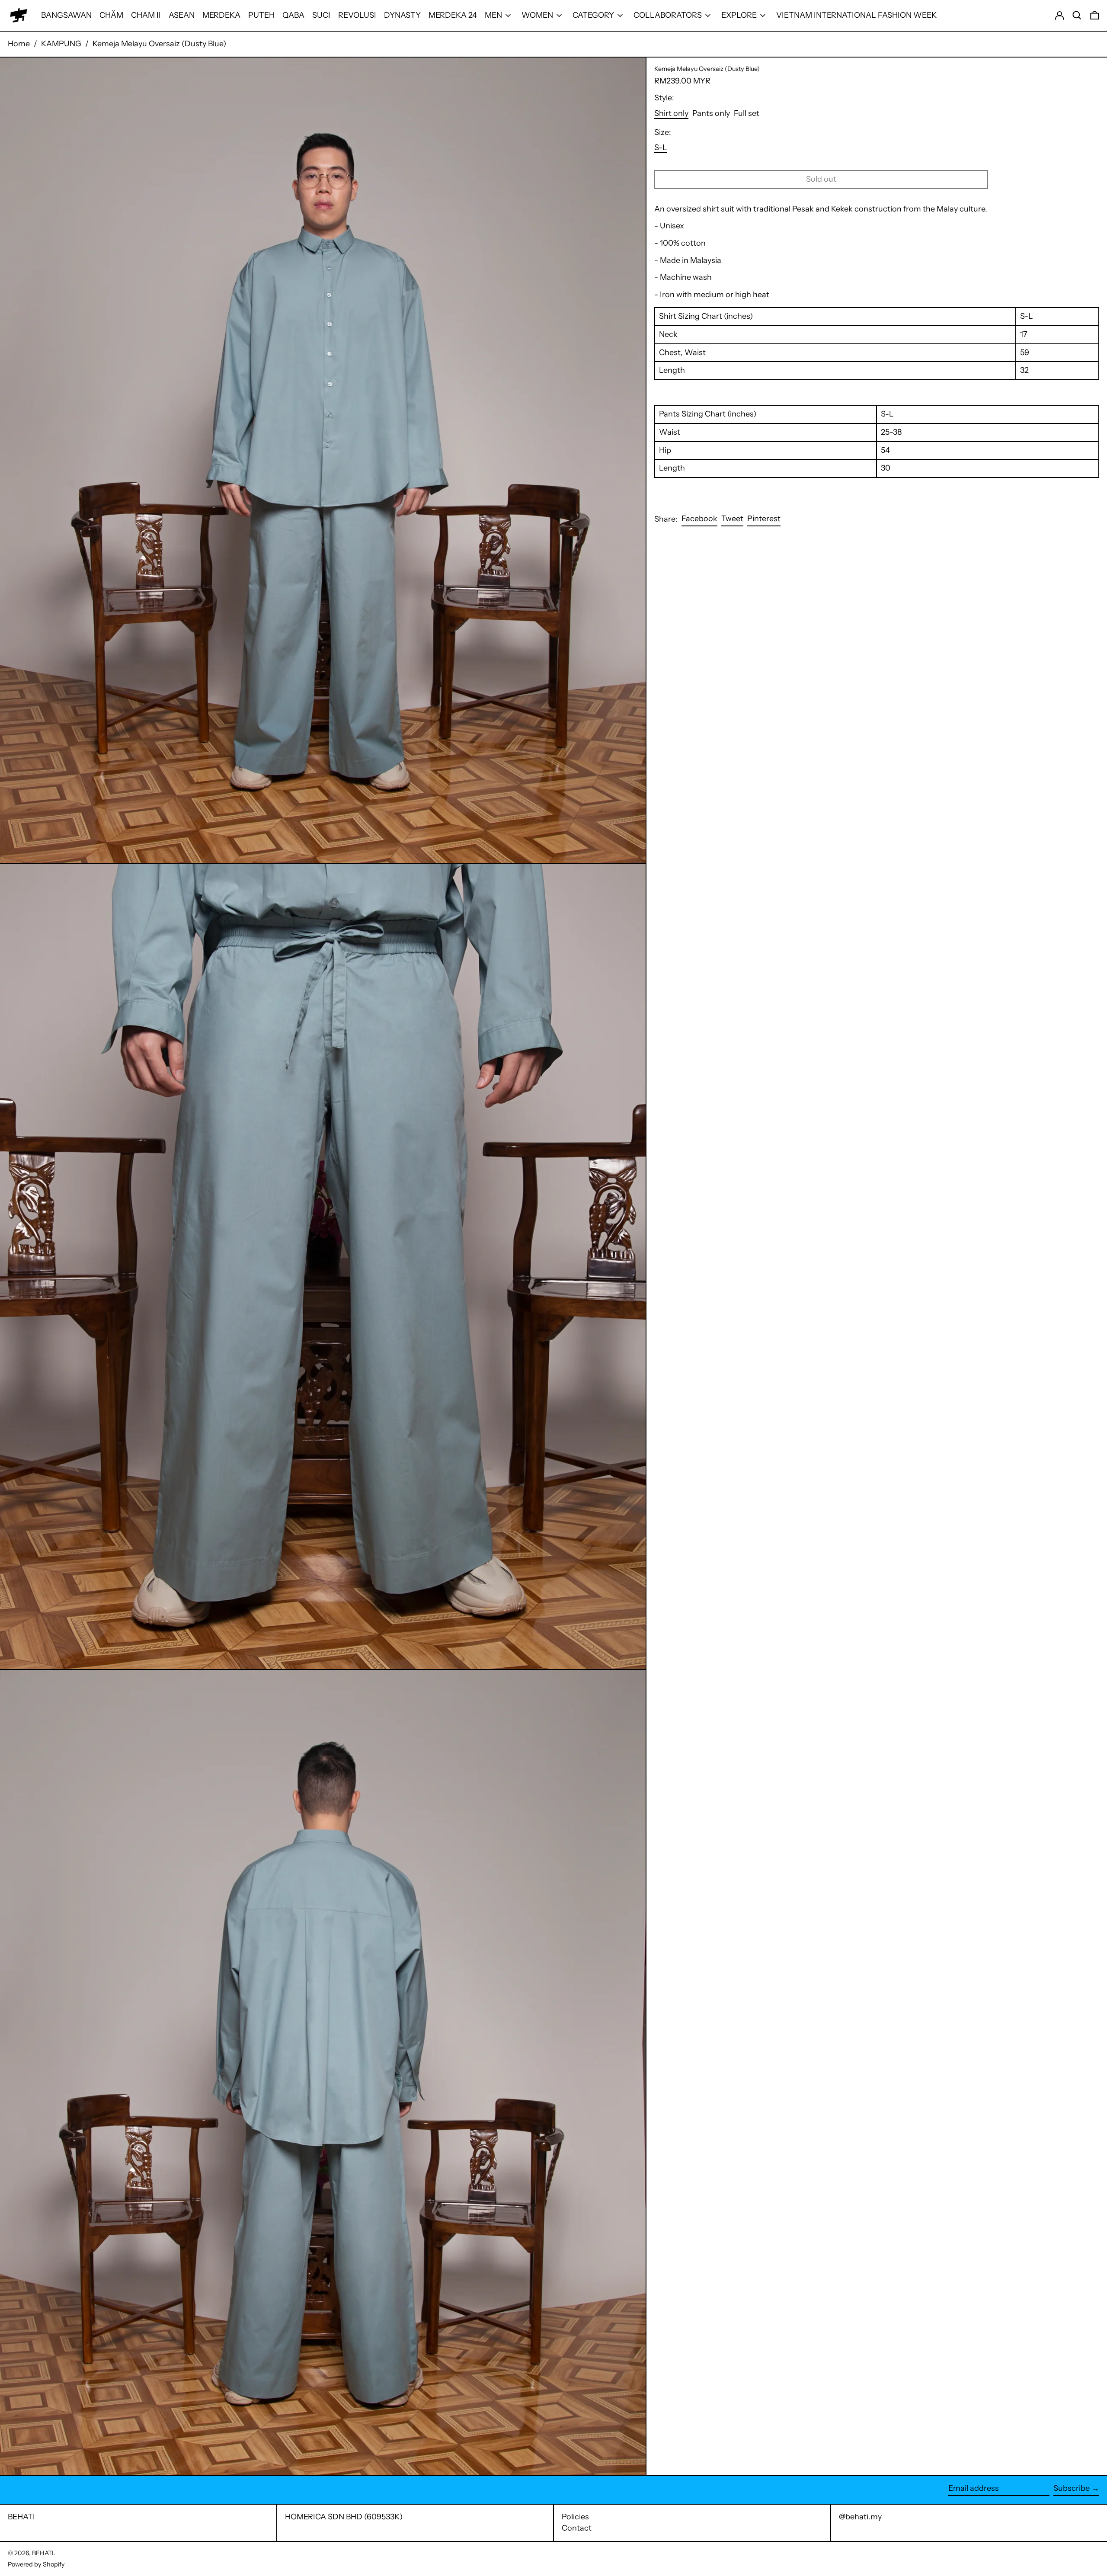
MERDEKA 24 (453, 15)
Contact (577, 2528)
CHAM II (146, 15)
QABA (293, 15)
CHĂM (111, 15)
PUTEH (261, 15)
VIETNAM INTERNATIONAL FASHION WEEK (856, 15)
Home (19, 44)
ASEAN (182, 15)
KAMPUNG (61, 44)
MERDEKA (221, 15)
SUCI (321, 15)
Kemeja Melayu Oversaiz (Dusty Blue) (159, 44)
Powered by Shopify (36, 2564)
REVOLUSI (357, 15)
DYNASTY (402, 15)
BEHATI (21, 2517)
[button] (1077, 15)
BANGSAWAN (66, 15)
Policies (575, 2517)
